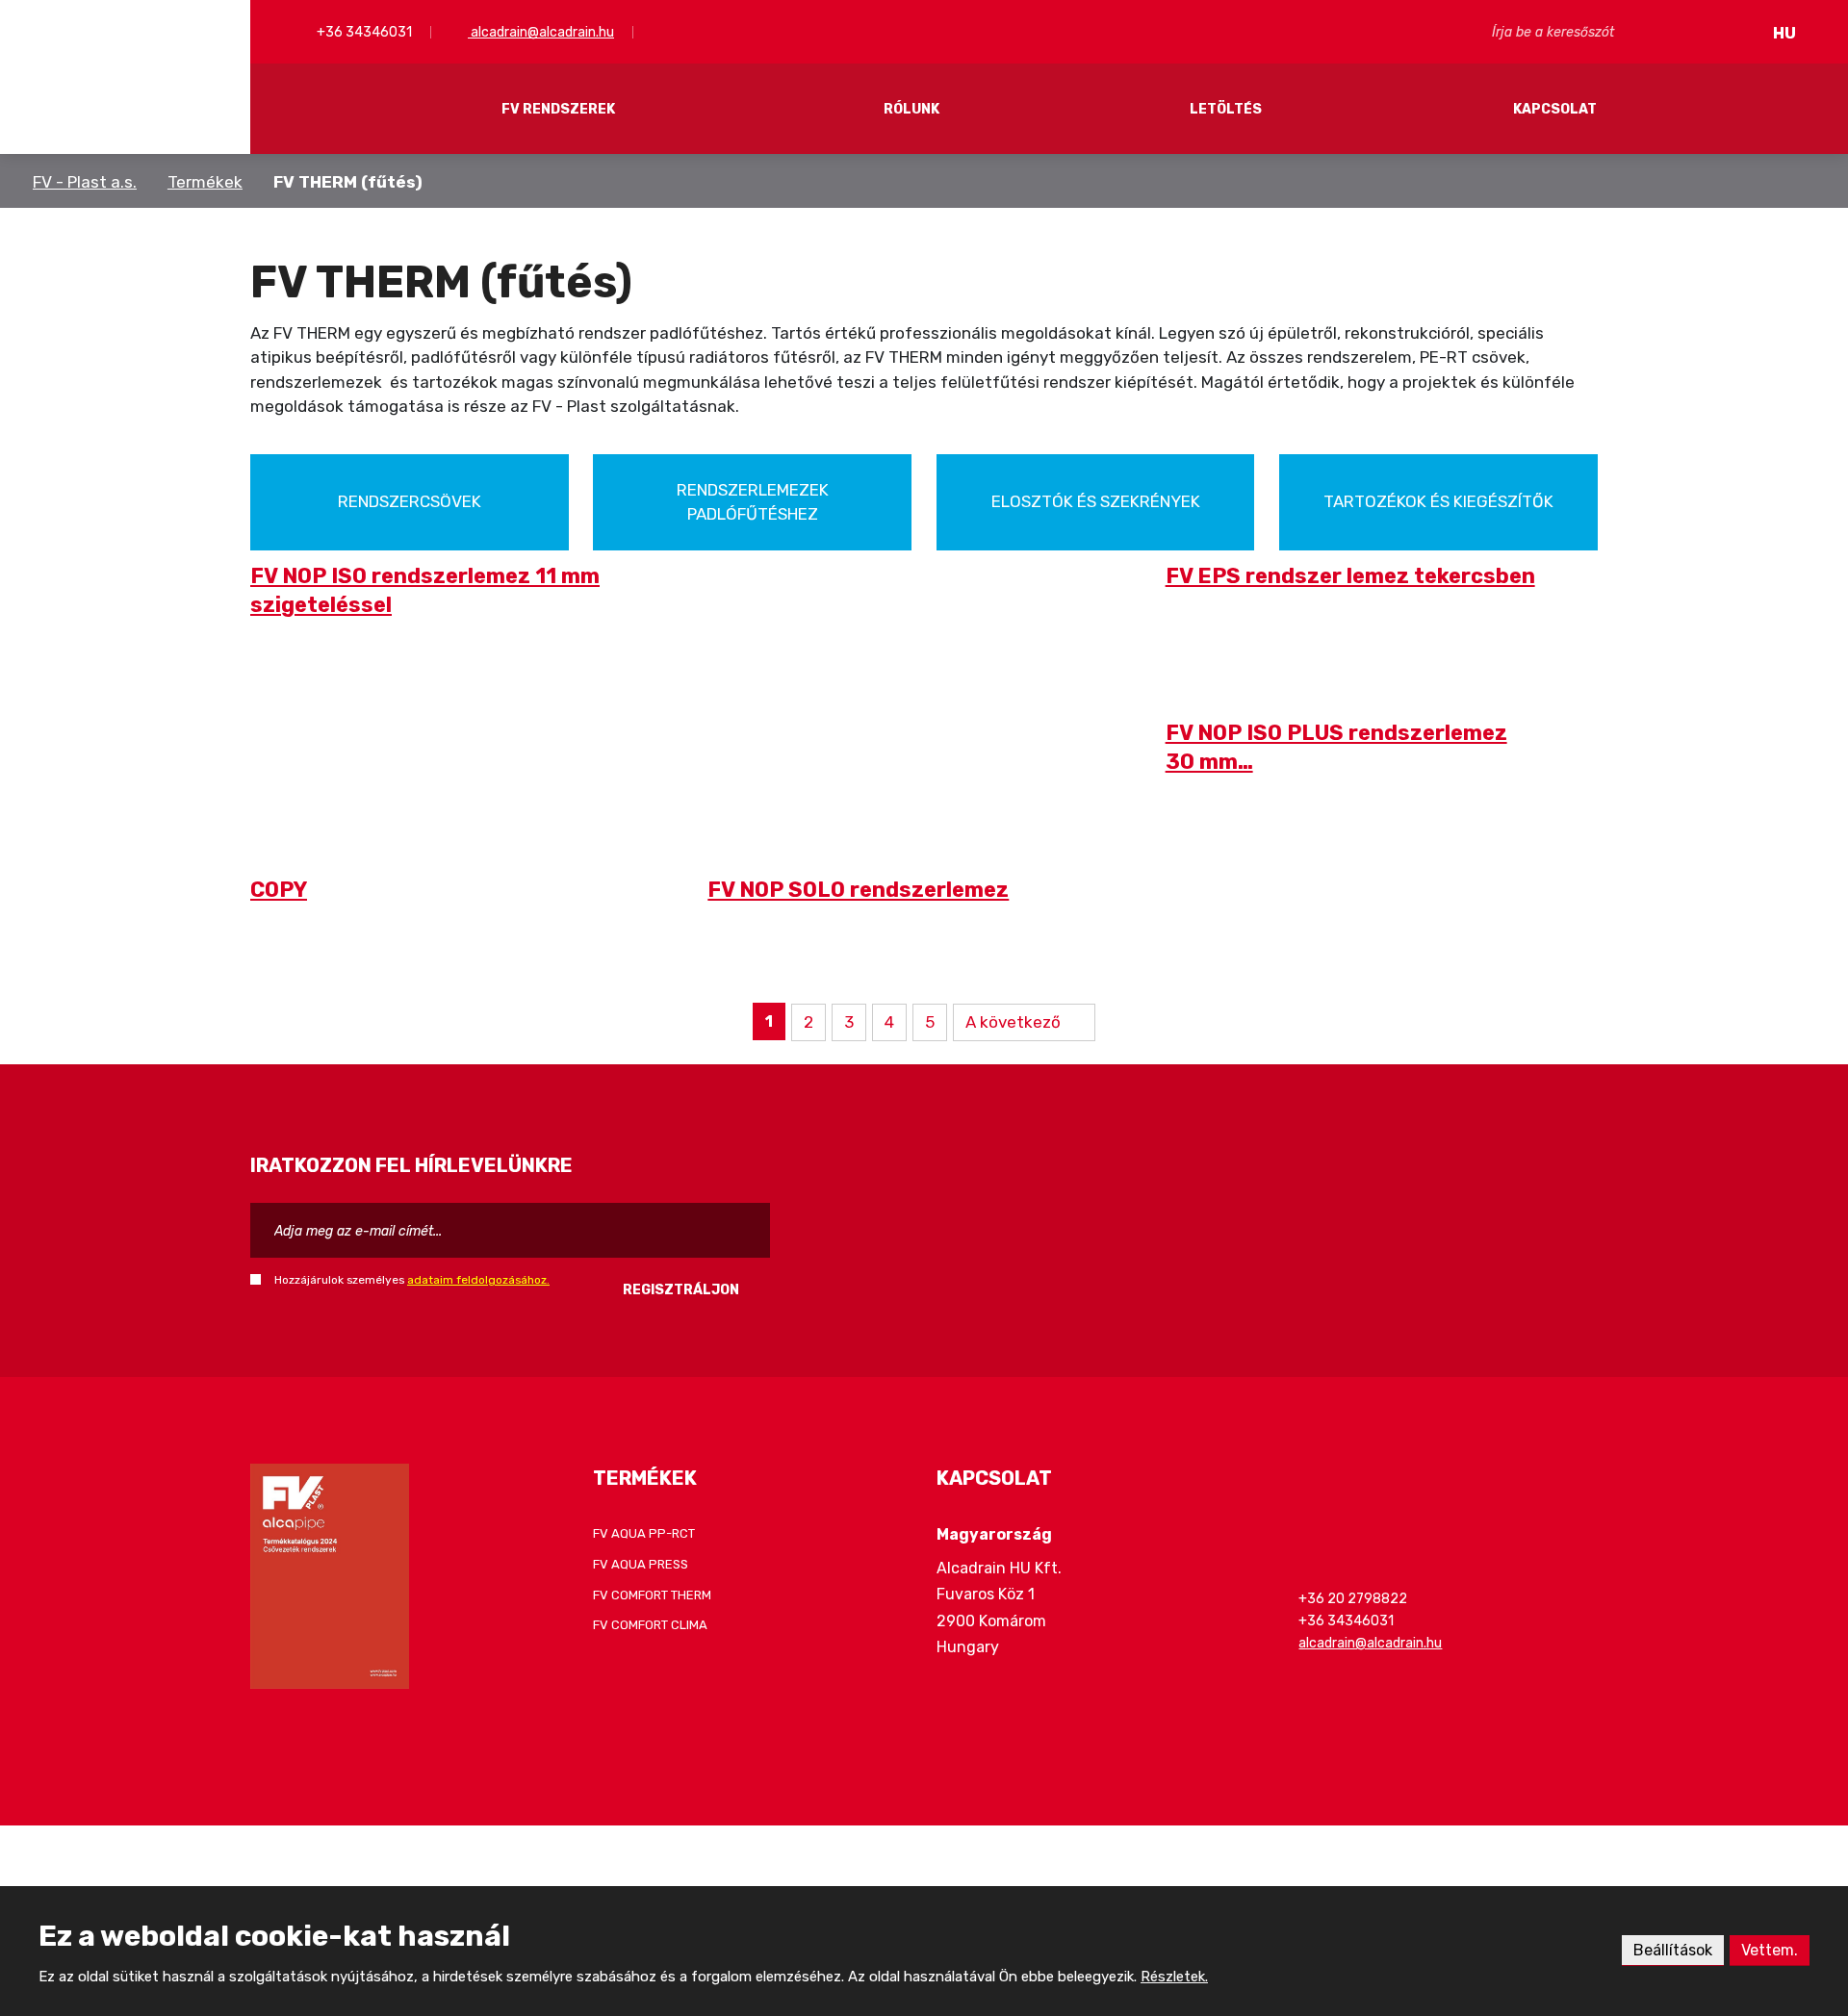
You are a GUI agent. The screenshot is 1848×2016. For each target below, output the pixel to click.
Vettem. (1770, 1950)
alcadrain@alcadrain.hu (541, 32)
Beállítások (1673, 1950)
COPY (279, 890)
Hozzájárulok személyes (412, 1280)
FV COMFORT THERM (652, 1595)
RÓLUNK (911, 109)
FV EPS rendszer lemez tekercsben (1350, 576)
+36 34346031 (363, 32)
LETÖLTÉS (1226, 109)
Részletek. (1174, 1977)
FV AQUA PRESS (641, 1564)
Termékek (205, 182)
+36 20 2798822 (1353, 1599)
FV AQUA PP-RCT (644, 1533)
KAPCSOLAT (1555, 109)
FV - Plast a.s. (85, 182)
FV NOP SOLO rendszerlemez (858, 890)
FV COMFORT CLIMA (650, 1625)
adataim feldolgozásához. (478, 1280)
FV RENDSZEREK (558, 109)
